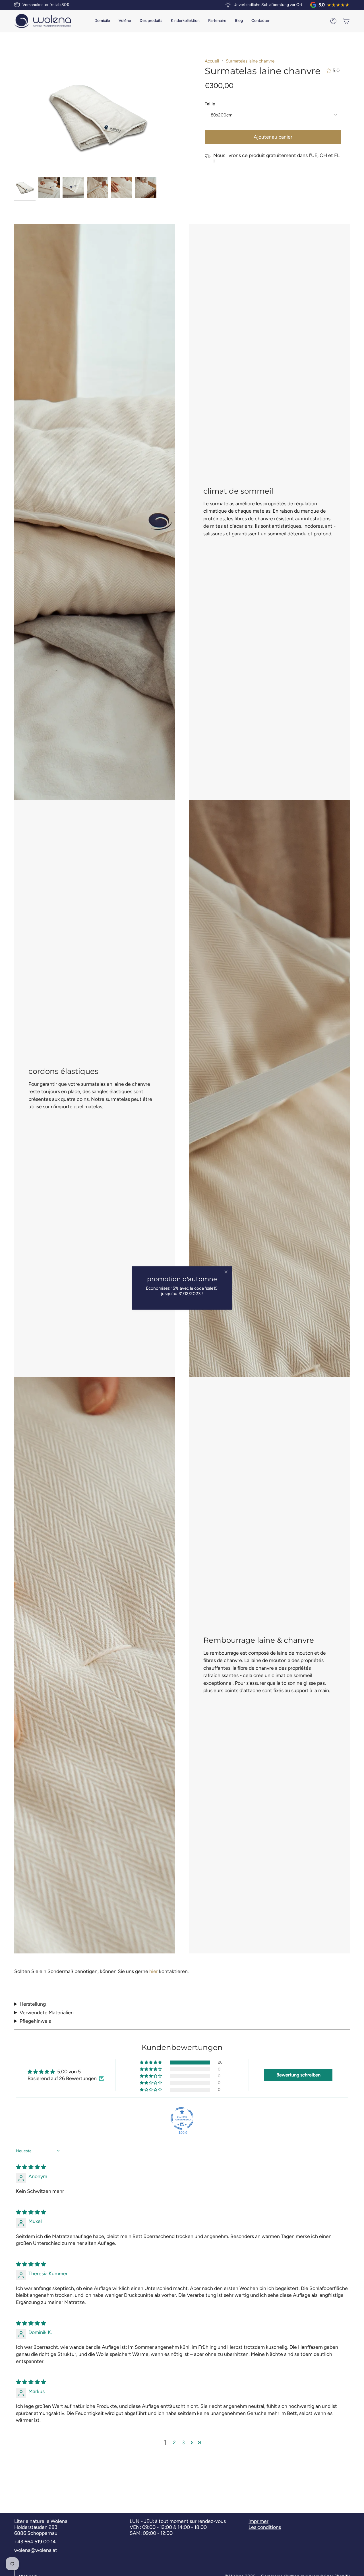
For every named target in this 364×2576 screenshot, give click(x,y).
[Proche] (226, 1272)
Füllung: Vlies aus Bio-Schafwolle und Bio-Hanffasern (73, 2012)
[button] (125, 21)
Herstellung (33, 2004)
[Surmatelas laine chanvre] (25, 188)
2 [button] (174, 2442)
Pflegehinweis (35, 2021)
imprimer (258, 2521)
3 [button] (183, 2442)
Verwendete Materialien (47, 2012)
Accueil (212, 61)
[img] (31, 2167)
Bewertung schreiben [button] (298, 2075)
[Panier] (346, 21)
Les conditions (265, 2527)
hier (154, 1971)
